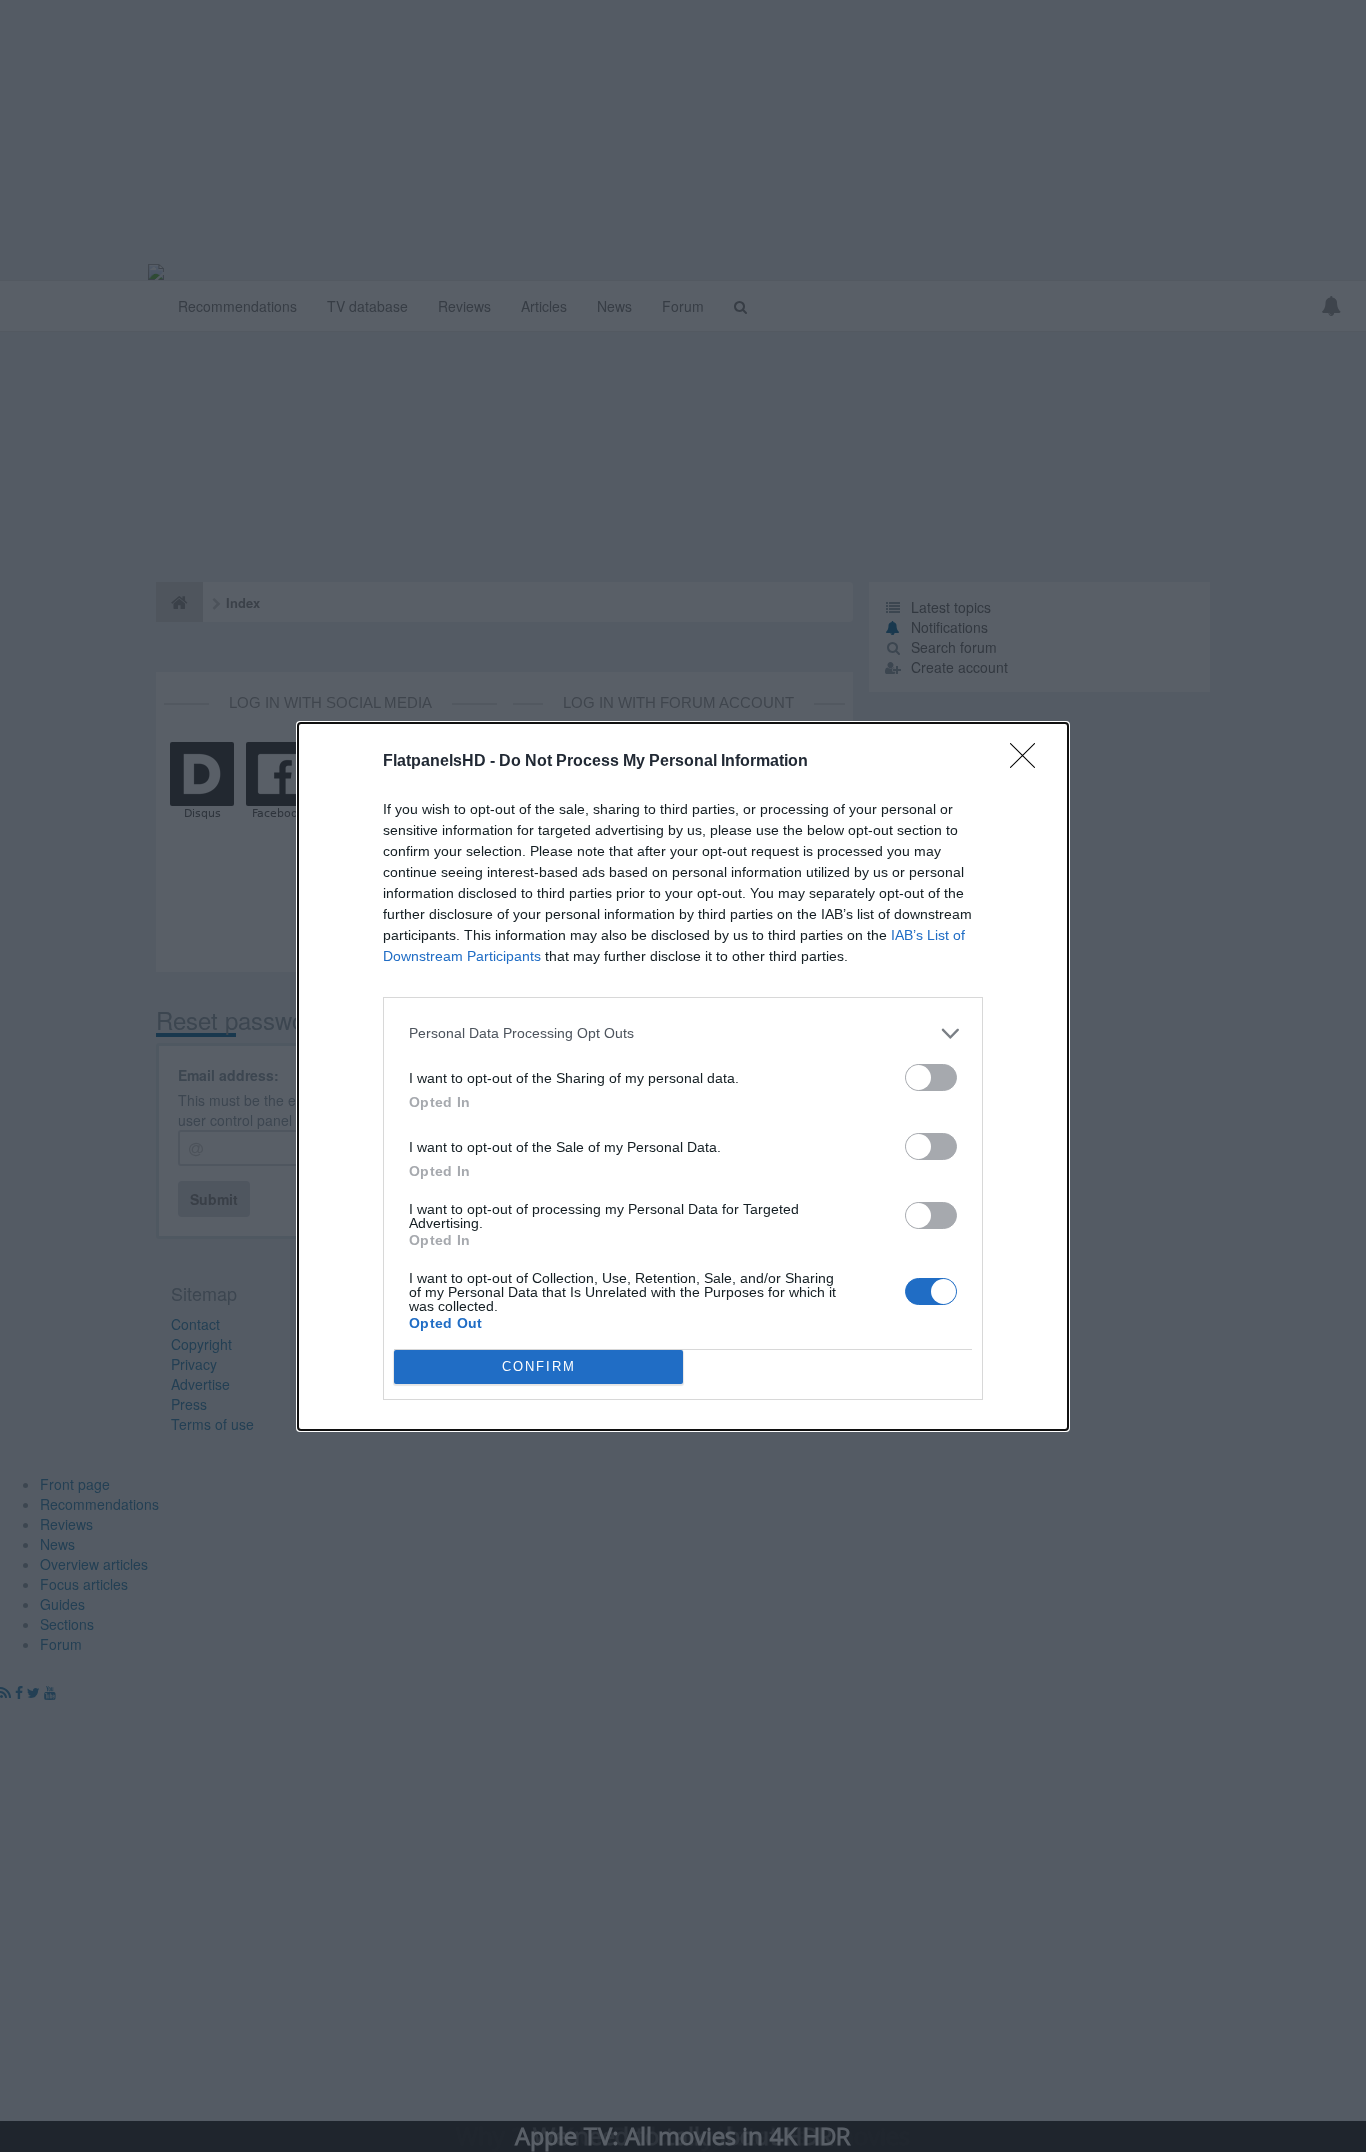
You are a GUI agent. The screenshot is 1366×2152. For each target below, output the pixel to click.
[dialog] (683, 1076)
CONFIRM (539, 1366)
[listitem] (683, 1033)
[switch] (931, 1077)
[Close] (1029, 762)
